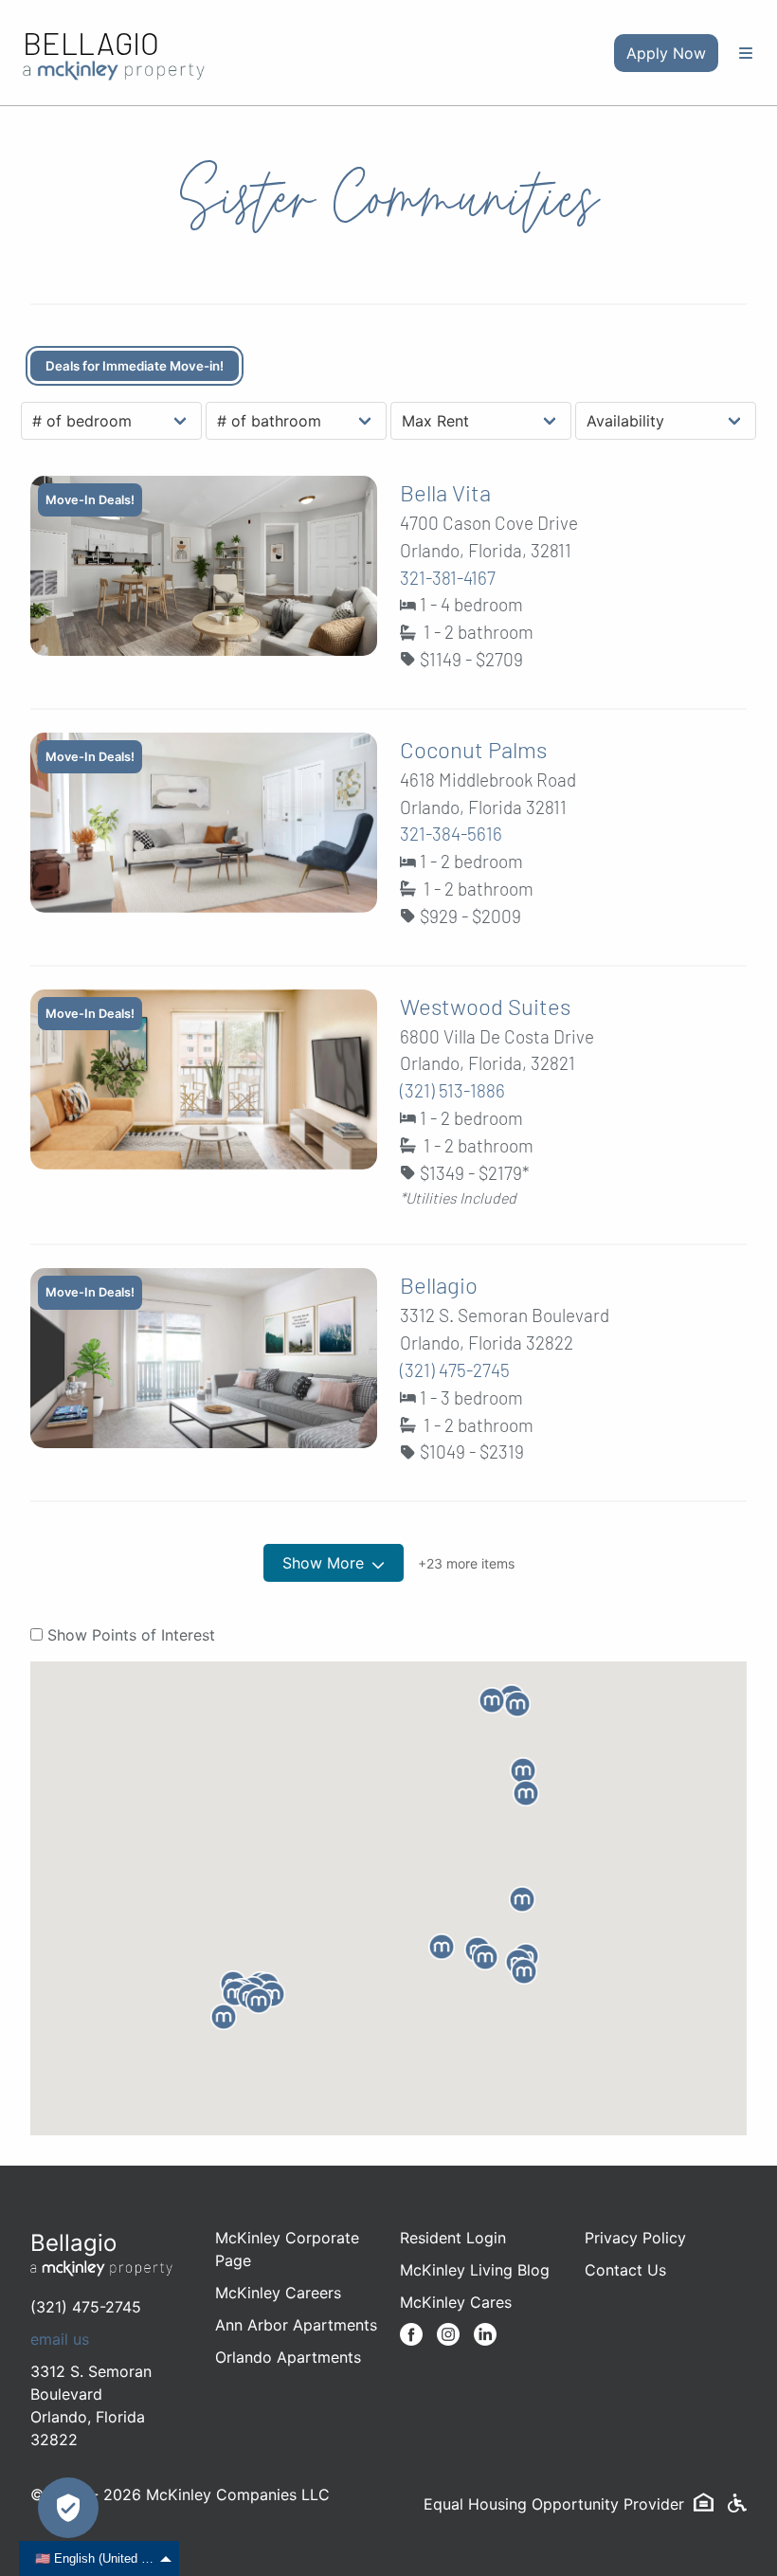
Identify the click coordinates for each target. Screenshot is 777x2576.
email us (60, 2339)
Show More (323, 1563)
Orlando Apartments (288, 2357)
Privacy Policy (635, 2238)
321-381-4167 (448, 578)
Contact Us (625, 2270)
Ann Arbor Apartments (296, 2325)
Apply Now (666, 53)
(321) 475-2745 (455, 1370)
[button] (526, 1793)
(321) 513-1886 (452, 1090)
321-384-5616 (451, 834)
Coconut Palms (473, 749)
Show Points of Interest (131, 1635)
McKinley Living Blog (475, 2270)
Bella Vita (445, 492)
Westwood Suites (485, 1006)
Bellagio (91, 43)
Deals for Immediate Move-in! (135, 366)
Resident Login (453, 2238)
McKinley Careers (278, 2293)
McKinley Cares (456, 2302)
